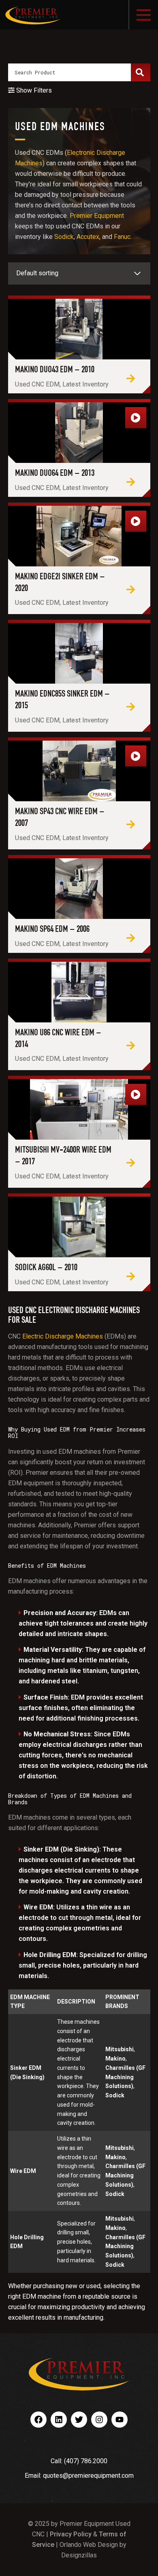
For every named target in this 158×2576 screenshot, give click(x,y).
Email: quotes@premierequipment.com (79, 2476)
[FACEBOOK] (38, 2420)
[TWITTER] (79, 2420)
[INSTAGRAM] (99, 2420)
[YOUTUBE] (120, 2420)
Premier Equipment (97, 216)
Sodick (64, 237)
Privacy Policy (71, 2534)
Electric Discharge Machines (63, 1336)
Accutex (88, 237)
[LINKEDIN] (59, 2420)
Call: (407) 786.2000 (79, 2461)
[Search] (140, 72)
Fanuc (122, 237)
